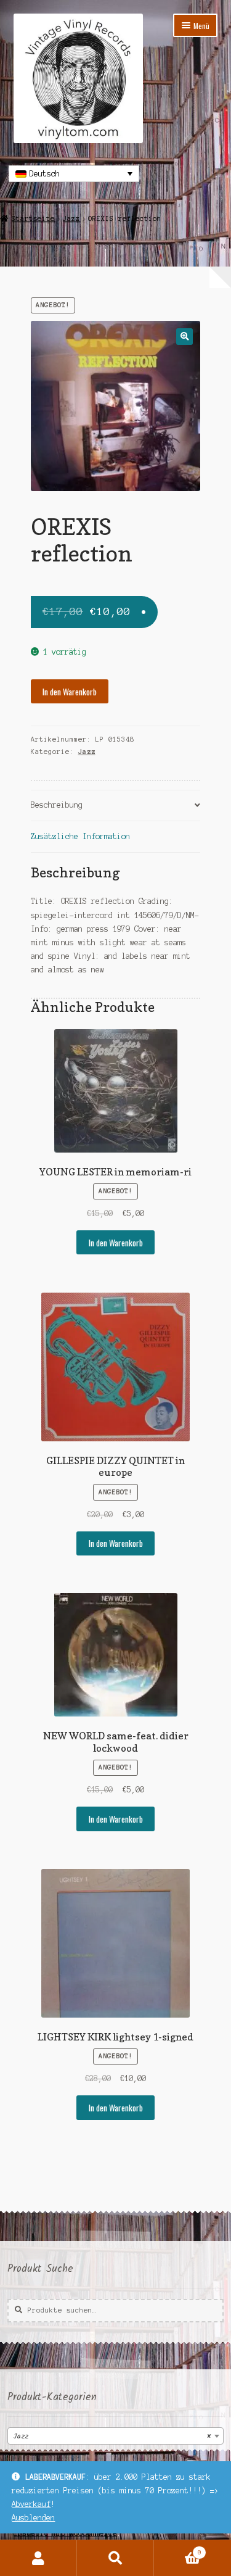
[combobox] (115, 2436)
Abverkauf (31, 2504)
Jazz (71, 218)
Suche (115, 2558)
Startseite (33, 218)
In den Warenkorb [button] (116, 1243)
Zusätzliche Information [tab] (80, 836)
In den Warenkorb (70, 692)
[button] (184, 337)
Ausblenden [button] (33, 2518)
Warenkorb (178, 2549)
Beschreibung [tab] (57, 805)
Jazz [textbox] (112, 2436)
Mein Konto (38, 2558)
